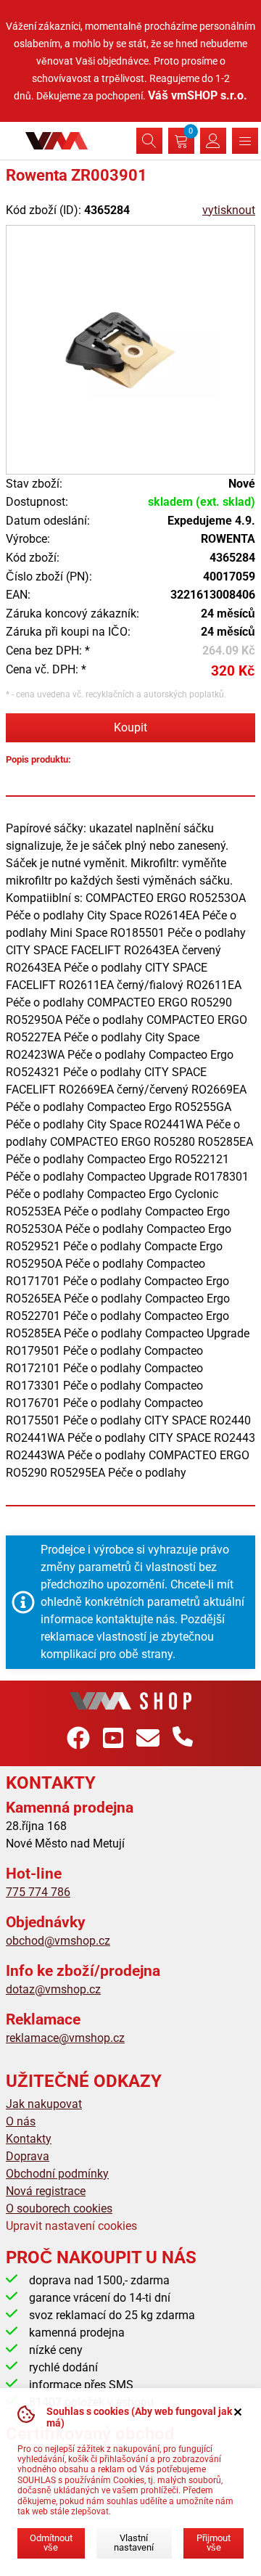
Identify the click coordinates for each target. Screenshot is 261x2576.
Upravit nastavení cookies (71, 2226)
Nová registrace (46, 2191)
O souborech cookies (59, 2208)
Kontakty (29, 2139)
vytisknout (229, 210)
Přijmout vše (214, 2543)
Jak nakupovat (44, 2104)
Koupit (130, 727)
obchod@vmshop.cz (58, 1941)
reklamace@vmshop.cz (65, 2038)
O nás (21, 2121)
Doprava (28, 2156)
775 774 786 (38, 1892)
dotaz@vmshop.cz (53, 1989)
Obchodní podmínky (57, 2174)
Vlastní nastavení (134, 2543)
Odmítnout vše (51, 2543)
